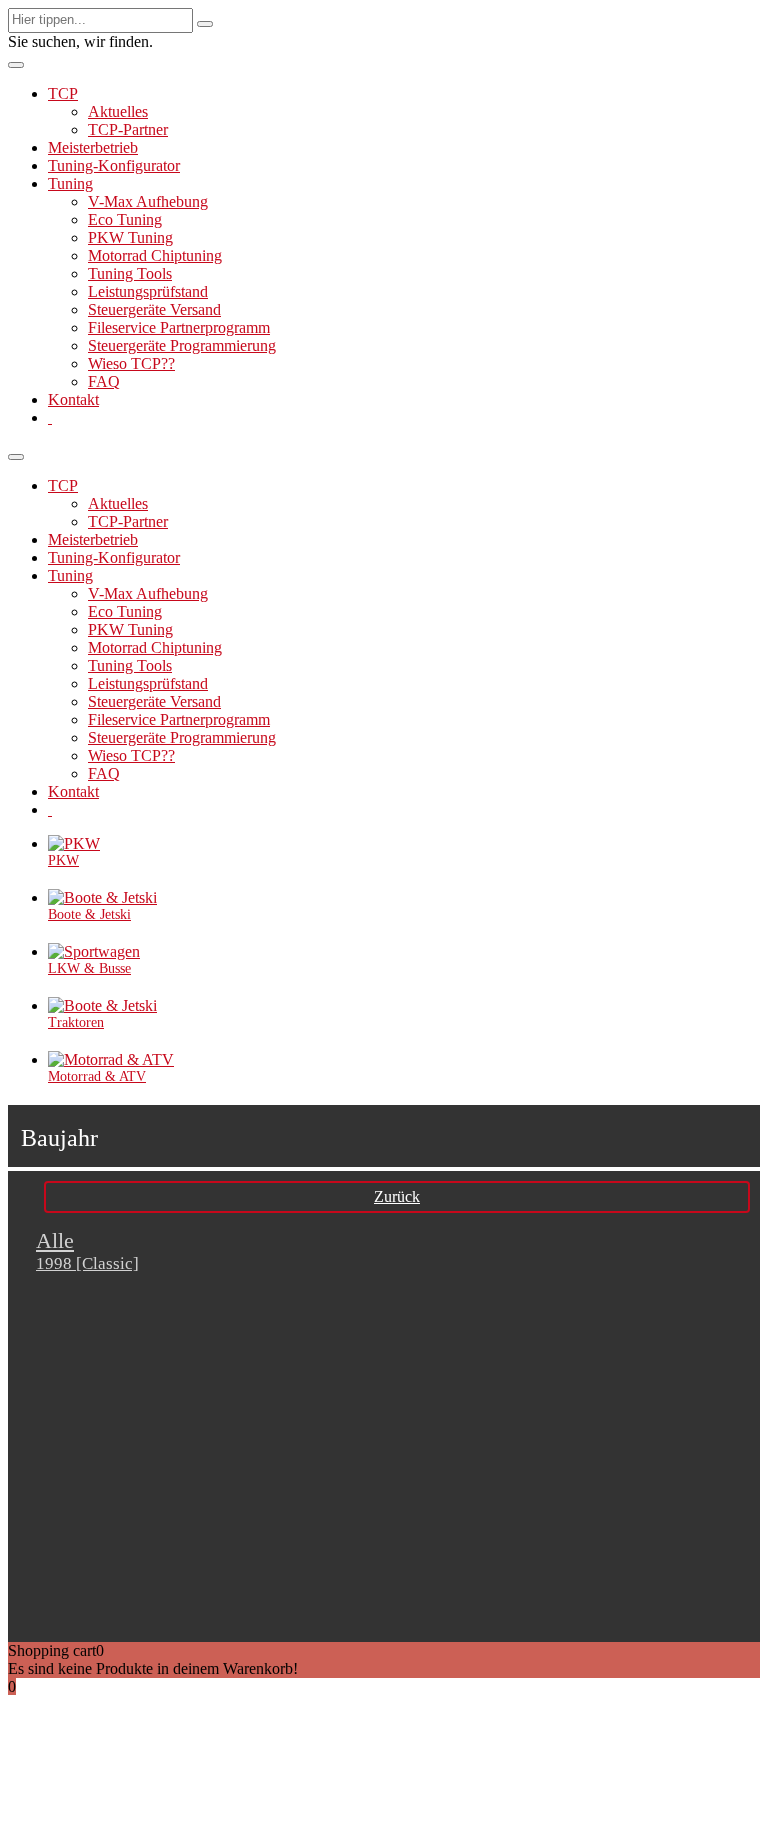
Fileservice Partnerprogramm (179, 327)
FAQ (104, 381)
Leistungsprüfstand (148, 291)
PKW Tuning (130, 237)
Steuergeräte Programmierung (182, 345)
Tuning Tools (130, 273)
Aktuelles (118, 111)
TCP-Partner (128, 129)
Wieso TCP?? (131, 363)
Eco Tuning (125, 219)
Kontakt (73, 399)
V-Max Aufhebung (148, 201)
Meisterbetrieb (93, 147)
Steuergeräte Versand (154, 309)
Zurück (397, 1196)
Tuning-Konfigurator (114, 165)
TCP (63, 93)
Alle (55, 1240)
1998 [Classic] (87, 1263)
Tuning (70, 183)
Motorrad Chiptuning (155, 255)
